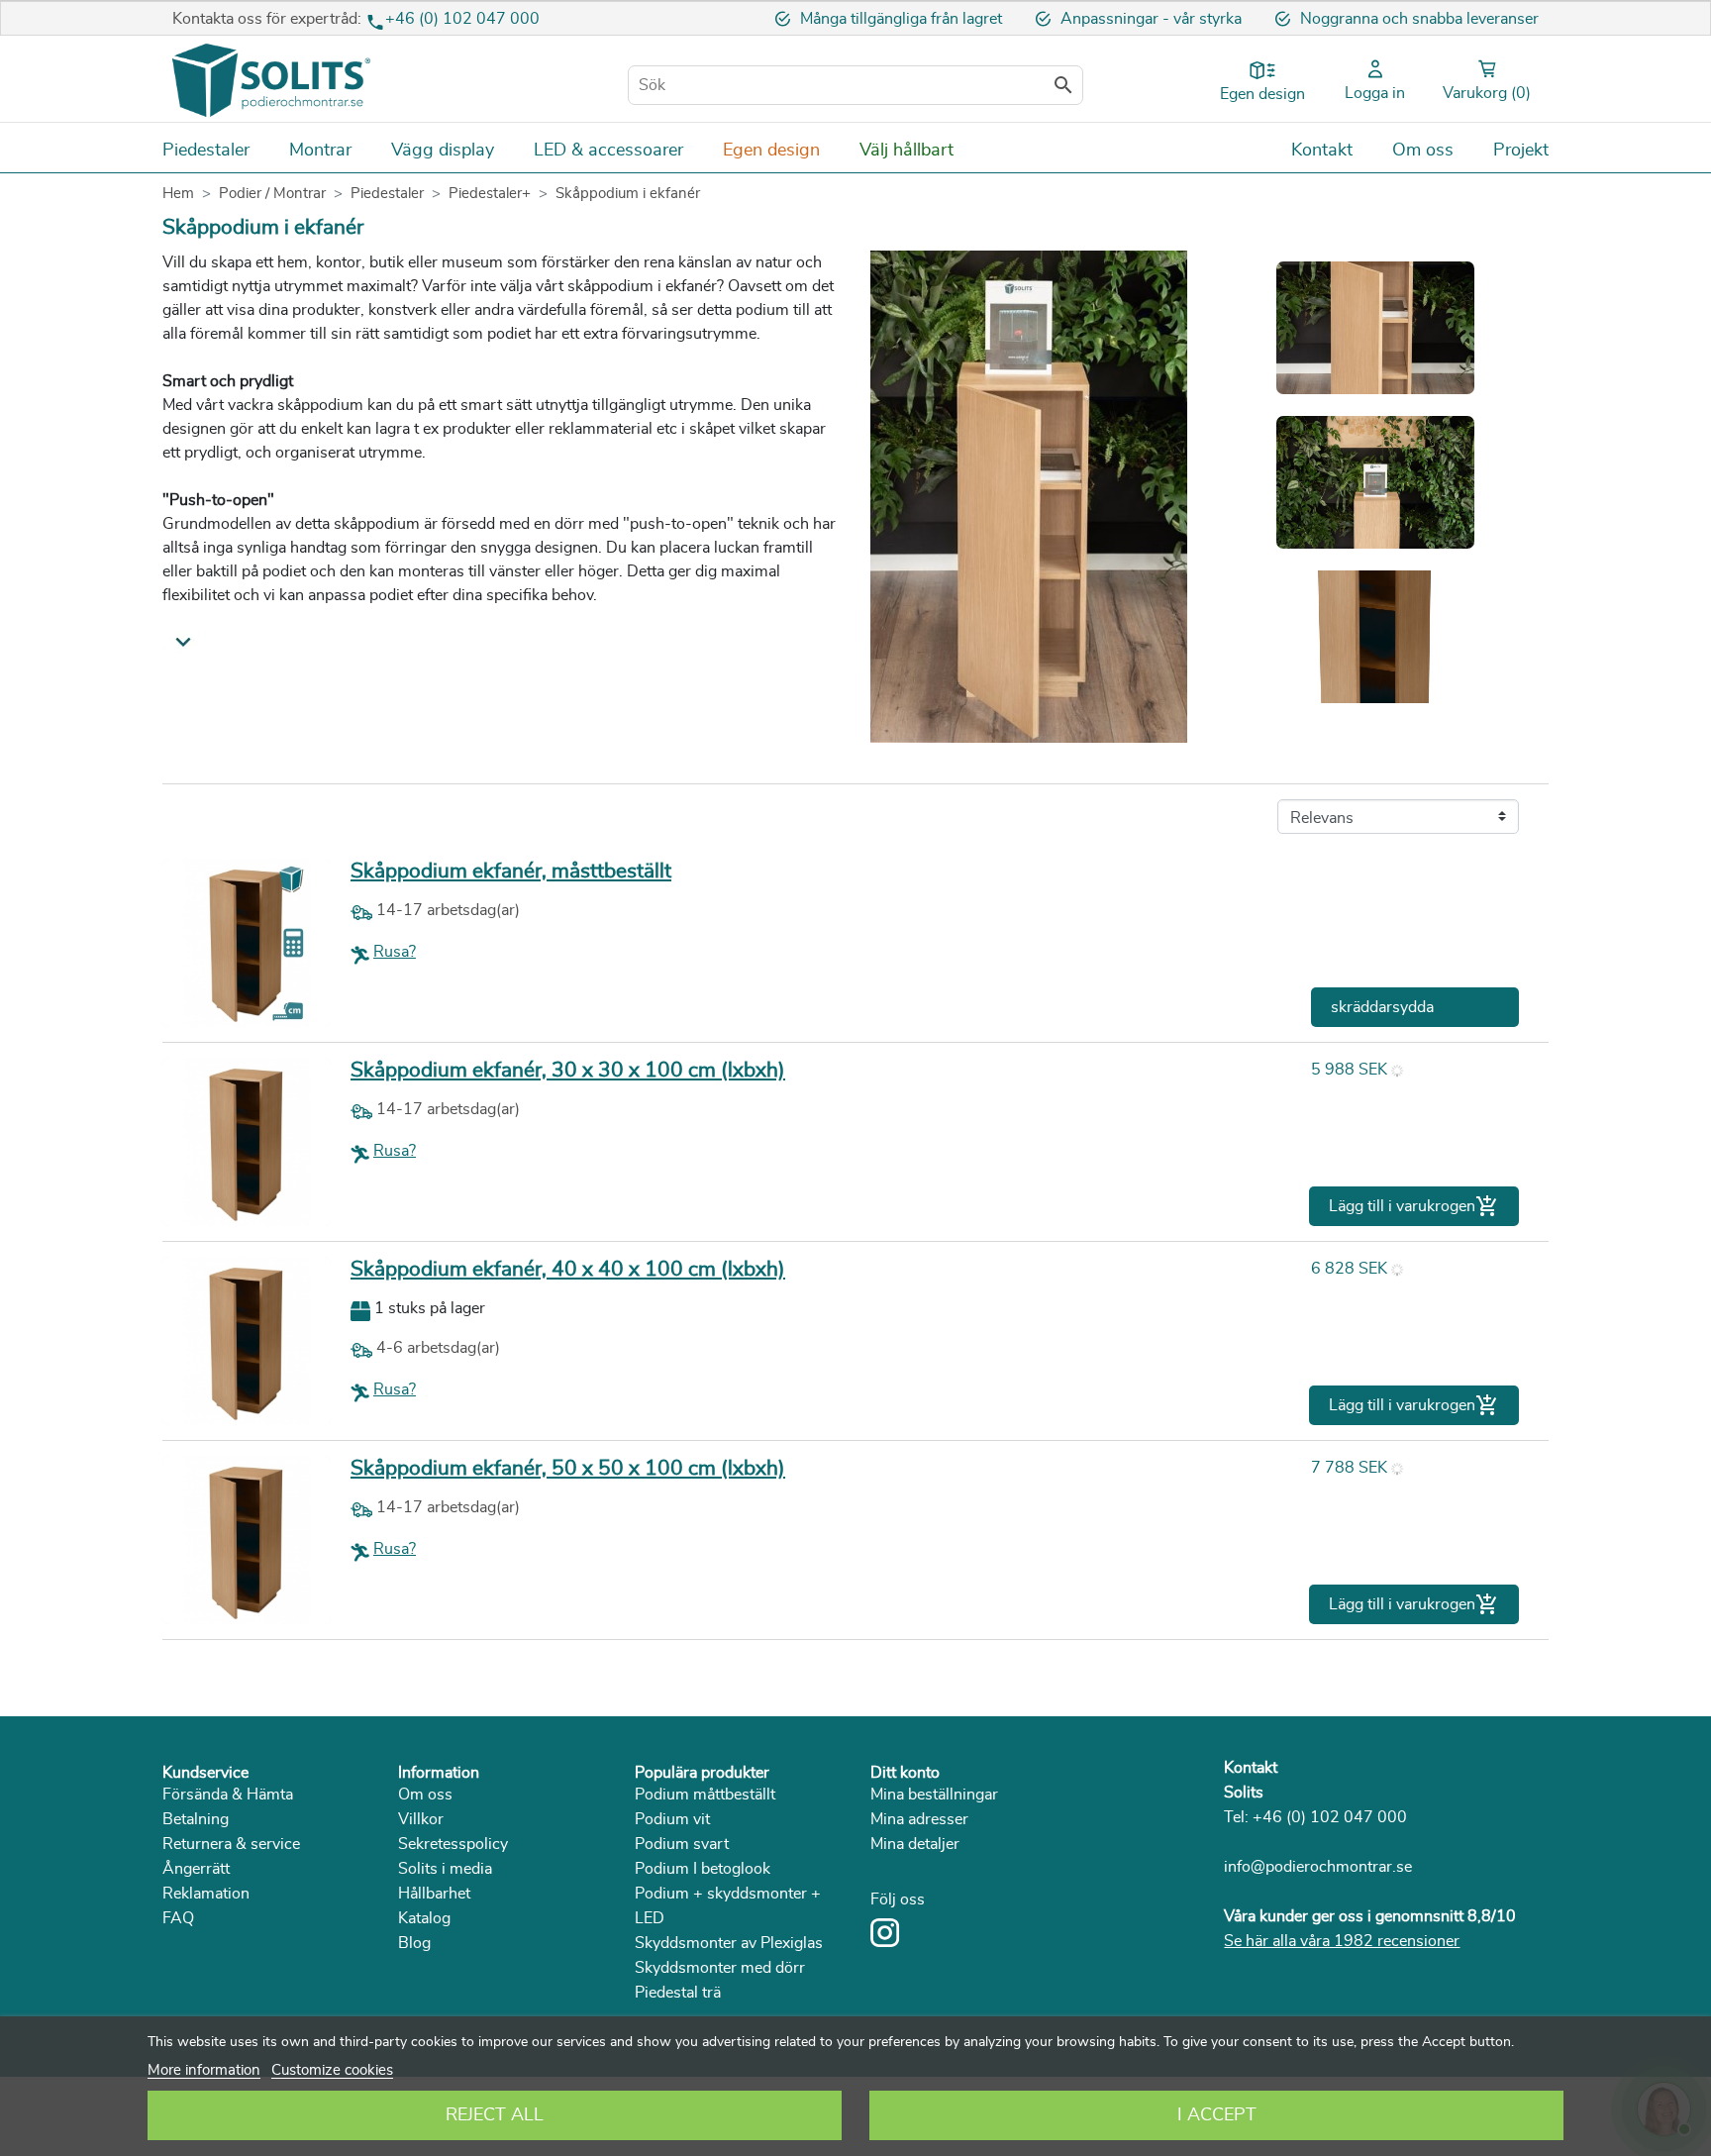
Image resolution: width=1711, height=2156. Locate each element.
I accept (1217, 2115)
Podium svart (682, 1844)
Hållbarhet (434, 1894)
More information (204, 2070)
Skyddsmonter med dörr (720, 1968)
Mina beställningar (934, 1795)
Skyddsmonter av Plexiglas (729, 1943)
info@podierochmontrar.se (1318, 1867)
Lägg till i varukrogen (1414, 1206)
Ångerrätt (196, 1869)
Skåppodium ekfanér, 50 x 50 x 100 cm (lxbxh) (568, 1468)
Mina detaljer (915, 1844)
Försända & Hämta (228, 1795)
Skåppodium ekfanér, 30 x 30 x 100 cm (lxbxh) (568, 1070)
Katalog (424, 1918)
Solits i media (445, 1869)
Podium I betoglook (703, 1869)
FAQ (178, 1918)
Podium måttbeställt (705, 1795)
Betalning (196, 1819)
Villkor (421, 1819)
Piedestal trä (678, 1993)
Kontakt (1251, 1768)
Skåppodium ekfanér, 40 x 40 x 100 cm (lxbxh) (568, 1269)
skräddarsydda (1382, 1007)
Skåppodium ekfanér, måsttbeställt (511, 871)
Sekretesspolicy (453, 1844)
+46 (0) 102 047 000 (462, 19)
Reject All (495, 2115)
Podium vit (672, 1819)
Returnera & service (231, 1844)
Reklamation (206, 1894)
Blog (414, 1943)
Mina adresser (919, 1819)
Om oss (425, 1795)
